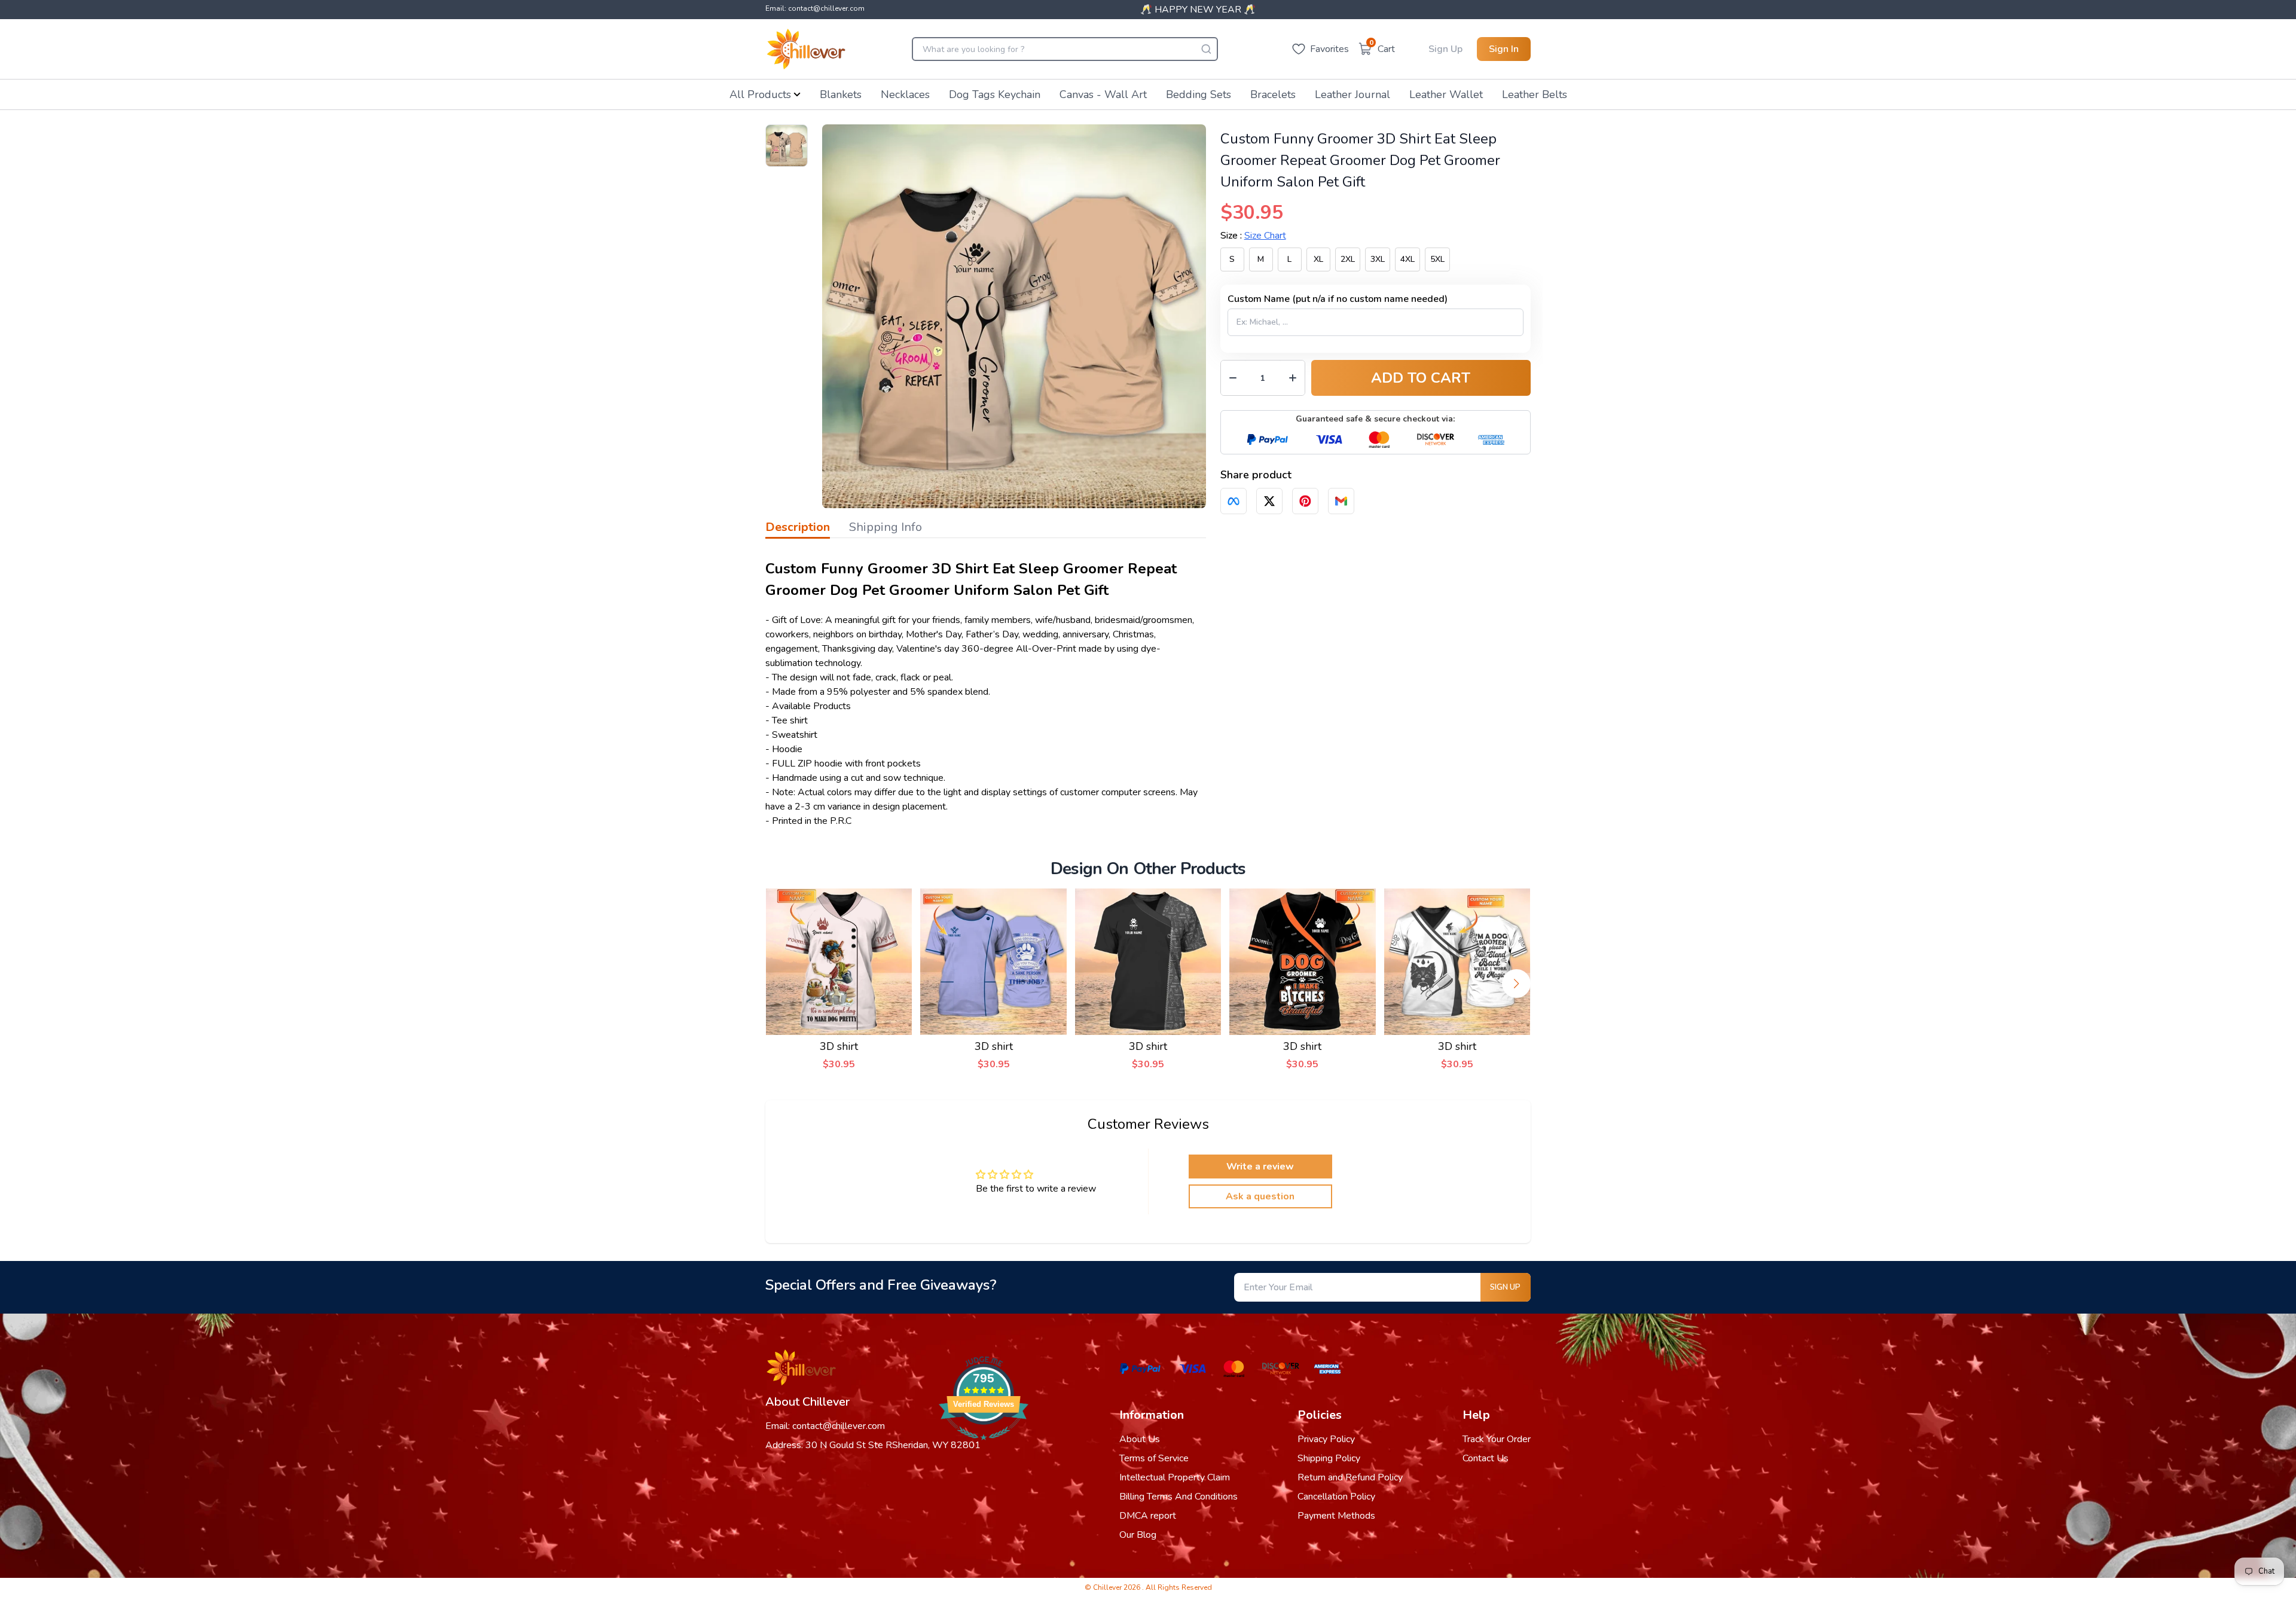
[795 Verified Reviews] (984, 1446)
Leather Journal (1352, 94)
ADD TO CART (1421, 378)
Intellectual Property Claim (1175, 1477)
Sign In (1504, 49)
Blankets (841, 94)
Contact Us (1486, 1458)
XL (1318, 259)
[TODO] (1234, 501)
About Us (1140, 1439)
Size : (1253, 236)
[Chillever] (806, 49)
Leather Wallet (1446, 94)
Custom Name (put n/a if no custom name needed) (1338, 299)
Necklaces (905, 94)
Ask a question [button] (1260, 1196)
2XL (1348, 259)
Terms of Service (1154, 1458)
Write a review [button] (1260, 1167)
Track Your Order (1497, 1439)
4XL (1407, 259)
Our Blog (1138, 1535)
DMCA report (1148, 1516)
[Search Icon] (1206, 49)
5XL (1437, 259)
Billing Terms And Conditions (1178, 1497)
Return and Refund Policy (1350, 1477)
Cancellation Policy (1336, 1497)
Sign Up (1445, 49)
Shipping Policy (1329, 1458)
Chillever (1108, 1587)
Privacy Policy (1326, 1439)
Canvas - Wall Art (1103, 94)
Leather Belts (1535, 94)
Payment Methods (1336, 1516)
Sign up (1505, 1287)
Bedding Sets (1199, 94)
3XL (1378, 259)
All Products (760, 94)
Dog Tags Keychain (995, 94)
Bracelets (1273, 94)
